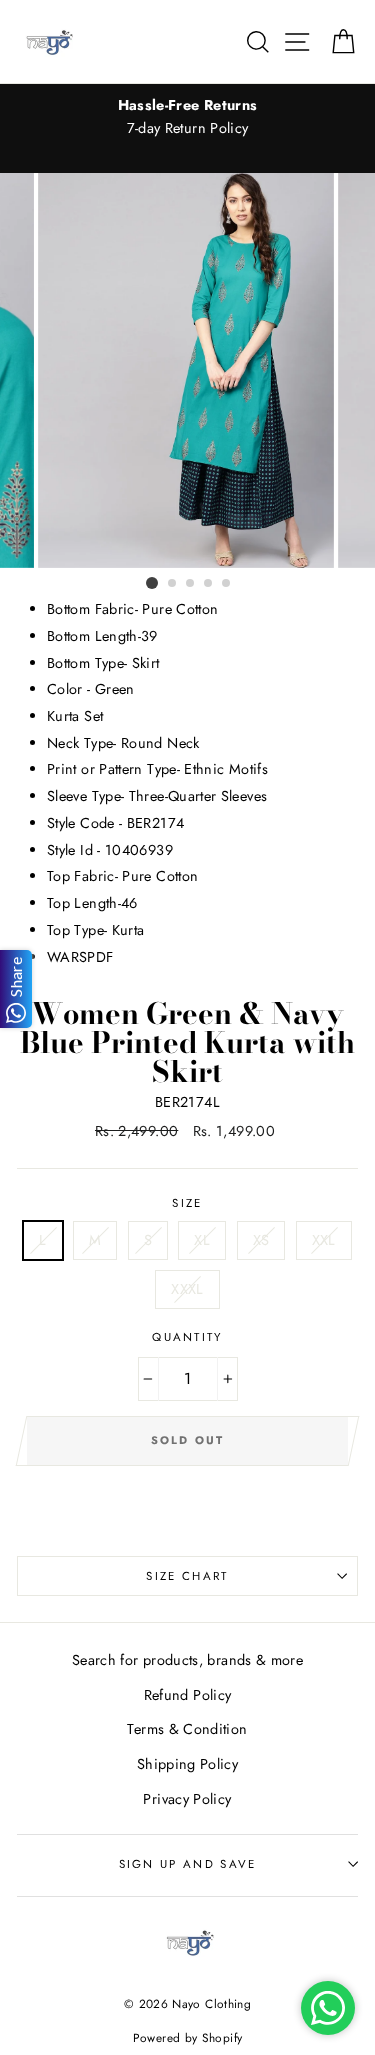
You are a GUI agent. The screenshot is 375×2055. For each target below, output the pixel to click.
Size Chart (187, 1576)
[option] (187, 117)
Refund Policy (188, 1695)
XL (202, 1240)
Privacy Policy (187, 1799)
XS (261, 1240)
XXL (324, 1240)
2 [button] (173, 584)
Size (187, 1203)
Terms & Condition (187, 1729)
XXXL (187, 1289)
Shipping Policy (187, 1764)
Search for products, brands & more (187, 1660)
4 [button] (209, 584)
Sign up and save (188, 1864)
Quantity (187, 1337)
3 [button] (191, 584)
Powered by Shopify (188, 2037)
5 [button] (227, 584)
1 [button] (152, 583)
